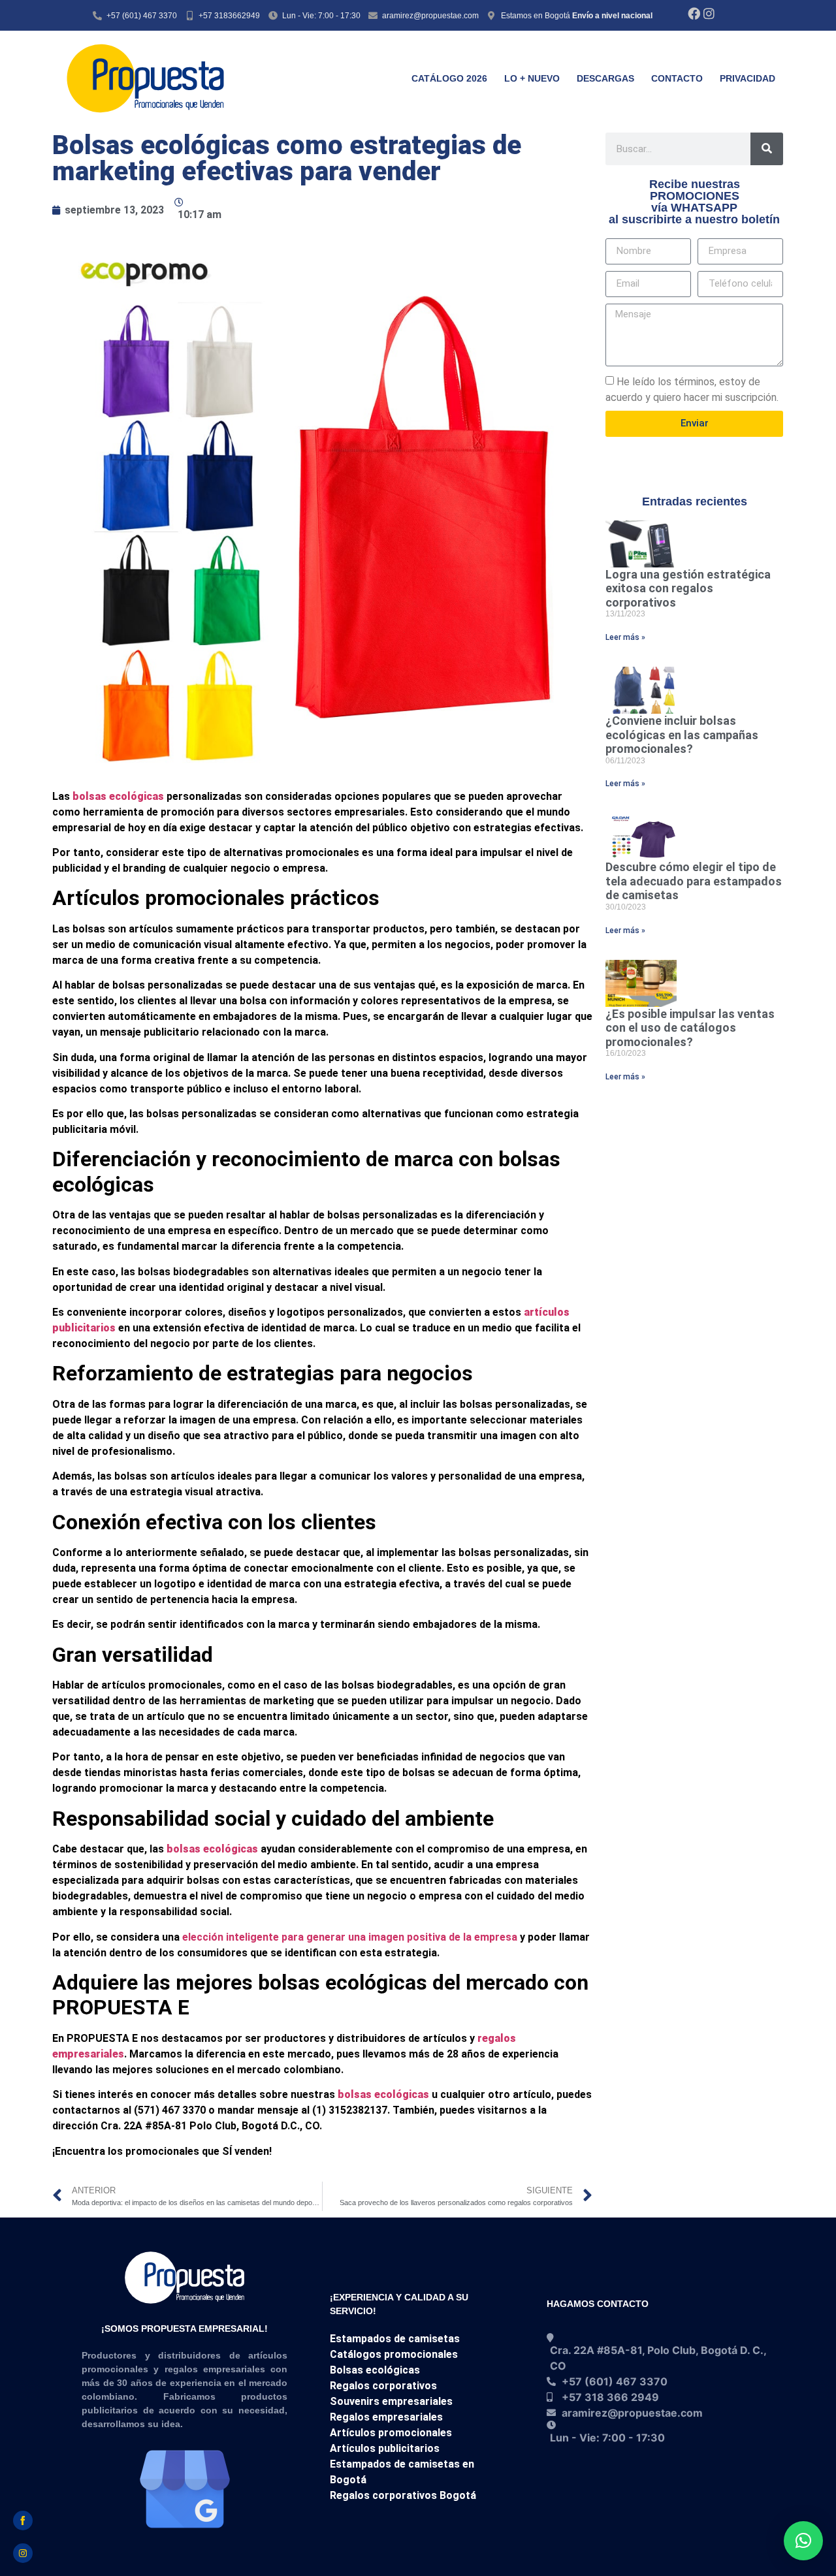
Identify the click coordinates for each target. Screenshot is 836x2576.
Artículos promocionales (391, 2433)
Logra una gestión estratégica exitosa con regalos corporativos (688, 588)
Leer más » (625, 637)
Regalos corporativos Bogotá (403, 2495)
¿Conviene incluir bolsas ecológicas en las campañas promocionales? (682, 735)
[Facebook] (694, 13)
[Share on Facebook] (23, 2520)
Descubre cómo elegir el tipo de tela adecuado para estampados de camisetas (694, 881)
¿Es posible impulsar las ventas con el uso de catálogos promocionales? (690, 1028)
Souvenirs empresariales (391, 2401)
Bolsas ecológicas (375, 2370)
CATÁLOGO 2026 (449, 78)
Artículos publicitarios (385, 2448)
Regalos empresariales (386, 2417)
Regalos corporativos (383, 2386)
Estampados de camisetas (395, 2339)
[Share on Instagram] (23, 2553)
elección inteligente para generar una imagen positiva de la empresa (350, 1937)
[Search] (767, 149)
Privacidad (748, 78)
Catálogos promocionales (394, 2354)
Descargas (605, 78)
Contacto (677, 78)
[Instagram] (709, 13)
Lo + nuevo (532, 78)
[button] (803, 2541)
